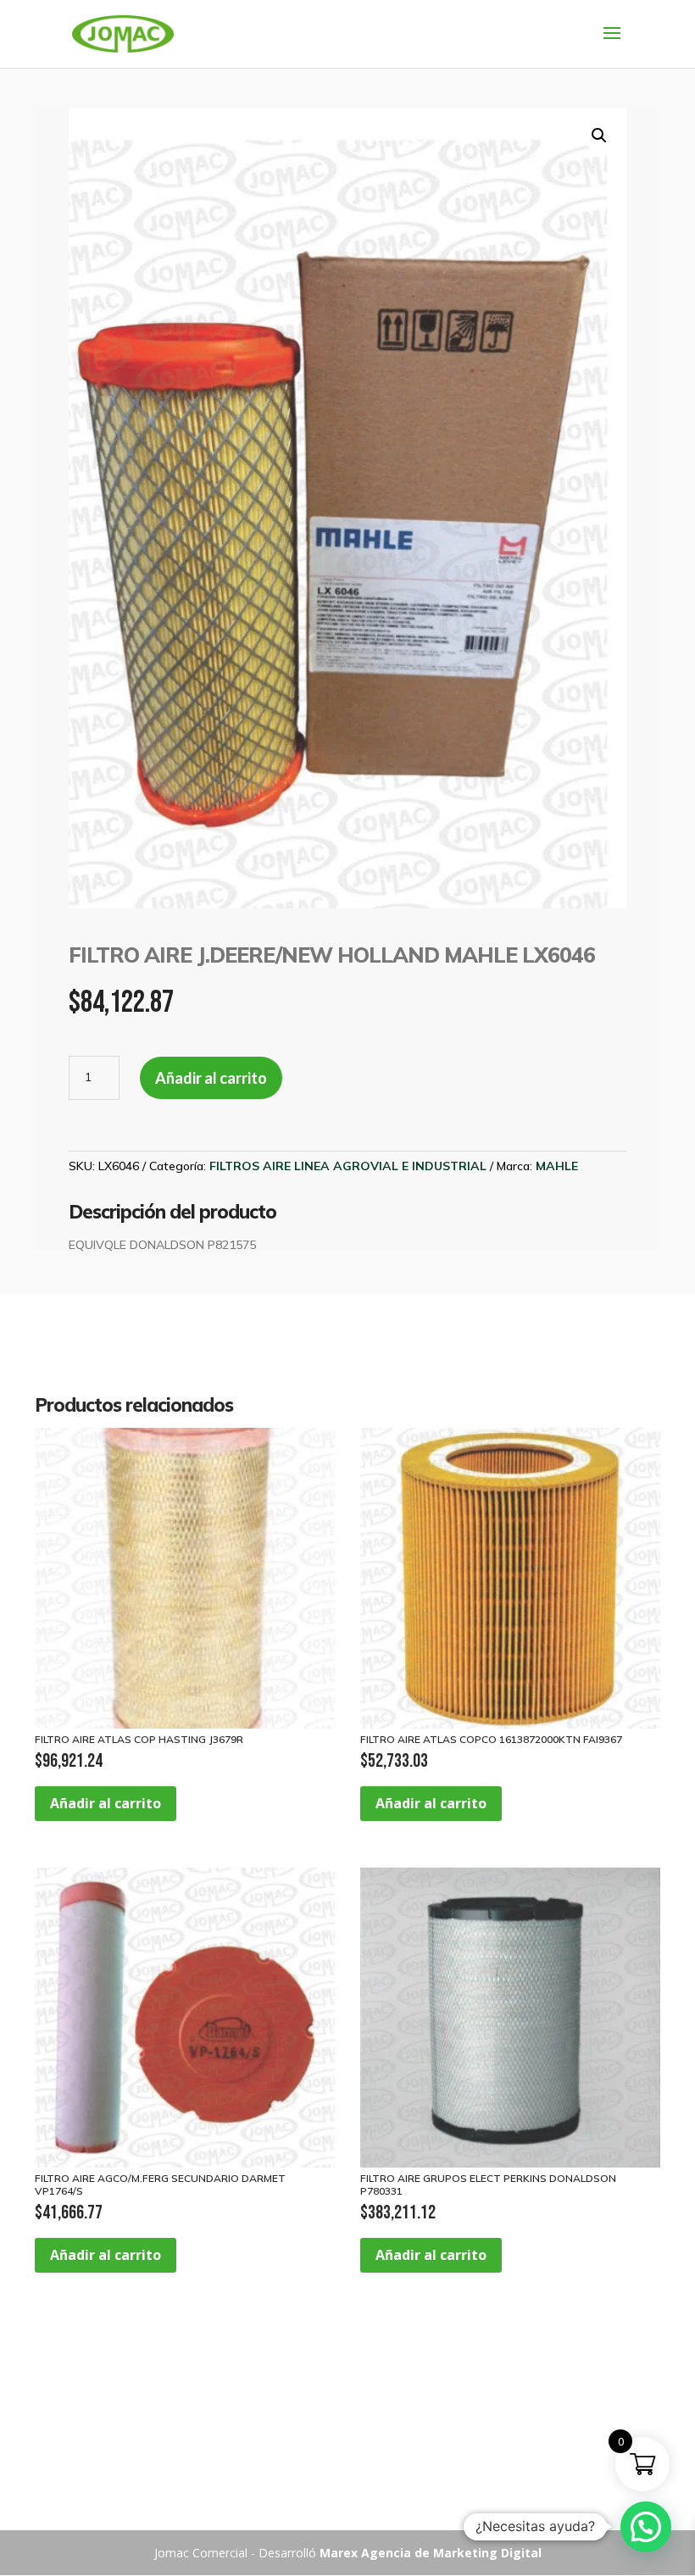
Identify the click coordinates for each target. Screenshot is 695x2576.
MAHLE (557, 1166)
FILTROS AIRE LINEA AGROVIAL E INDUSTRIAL (348, 1166)
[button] (599, 136)
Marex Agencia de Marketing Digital (431, 2553)
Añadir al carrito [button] (106, 1803)
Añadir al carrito (211, 1078)
